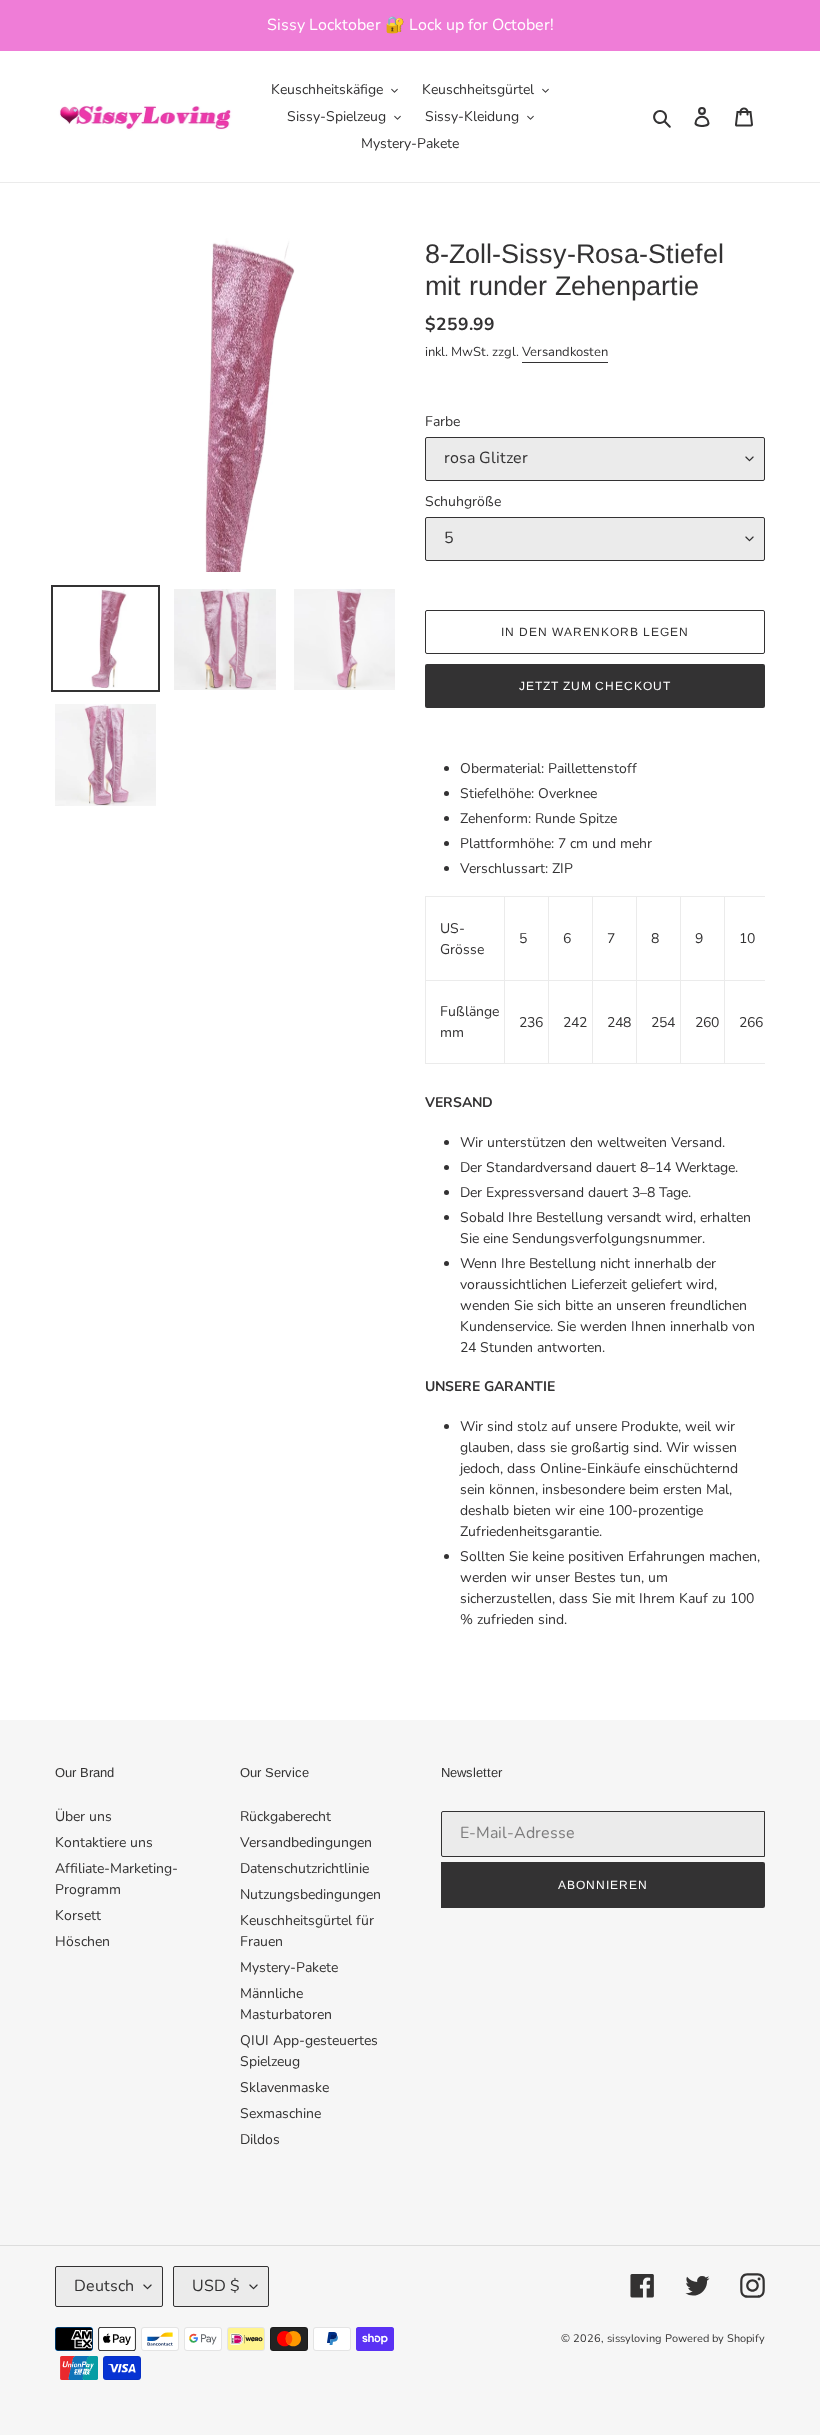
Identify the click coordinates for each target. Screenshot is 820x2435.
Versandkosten (565, 352)
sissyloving (634, 2338)
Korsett (78, 1915)
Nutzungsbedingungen (310, 1894)
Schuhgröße (463, 501)
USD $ (216, 2286)
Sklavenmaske (284, 2087)
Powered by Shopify (715, 2338)
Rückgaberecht (285, 1816)
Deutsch (104, 2286)
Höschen (82, 1941)
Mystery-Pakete (289, 1967)
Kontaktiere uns (104, 1842)
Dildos (260, 2139)
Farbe (442, 421)
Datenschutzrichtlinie (304, 1868)
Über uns (83, 1816)
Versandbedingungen (306, 1842)
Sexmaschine (280, 2113)
